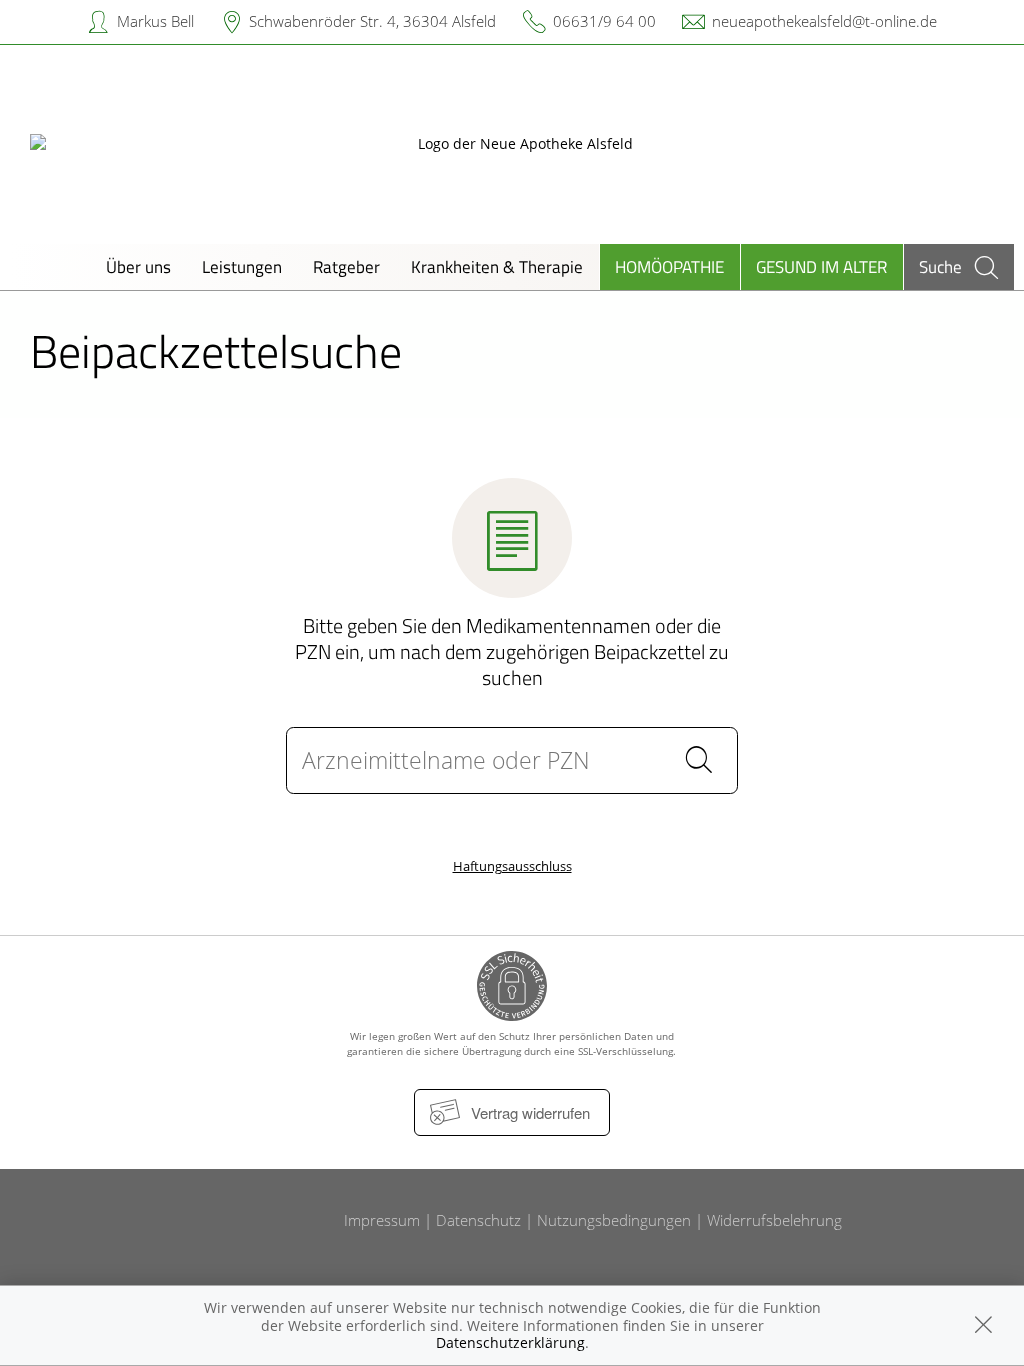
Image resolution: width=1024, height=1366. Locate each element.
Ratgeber (346, 266)
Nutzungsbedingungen (614, 1220)
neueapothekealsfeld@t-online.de (824, 21)
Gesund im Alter (821, 266)
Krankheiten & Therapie (497, 266)
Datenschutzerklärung (510, 1342)
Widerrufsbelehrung (774, 1220)
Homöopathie (669, 266)
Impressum (382, 1220)
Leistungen (242, 266)
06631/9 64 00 (604, 21)
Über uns (138, 266)
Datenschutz (478, 1220)
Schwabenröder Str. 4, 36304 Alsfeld (372, 21)
